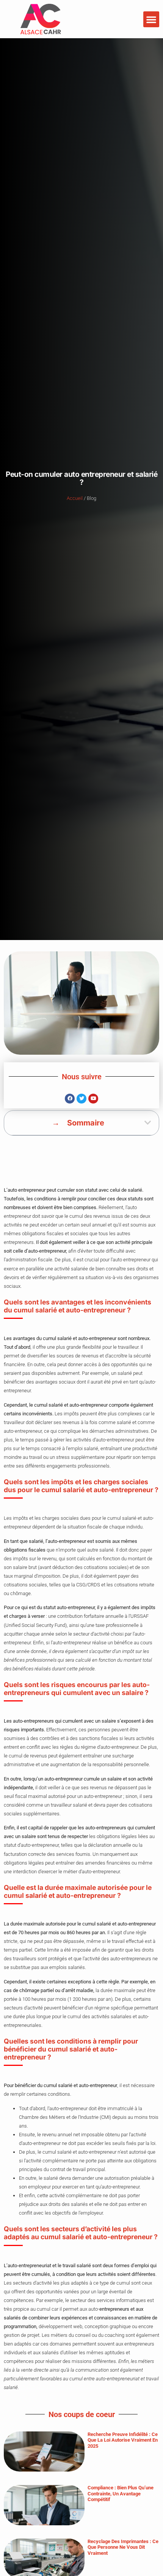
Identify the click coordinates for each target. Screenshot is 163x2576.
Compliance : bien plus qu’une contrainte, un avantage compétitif (121, 2494)
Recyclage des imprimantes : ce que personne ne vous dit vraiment (123, 2547)
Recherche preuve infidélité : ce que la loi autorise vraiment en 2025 (123, 2440)
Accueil (75, 498)
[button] (151, 19)
